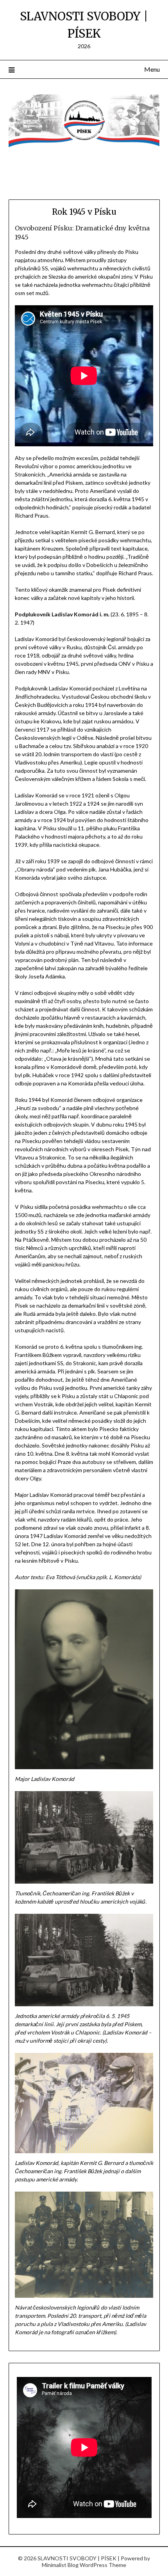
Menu (152, 69)
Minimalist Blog (60, 2565)
